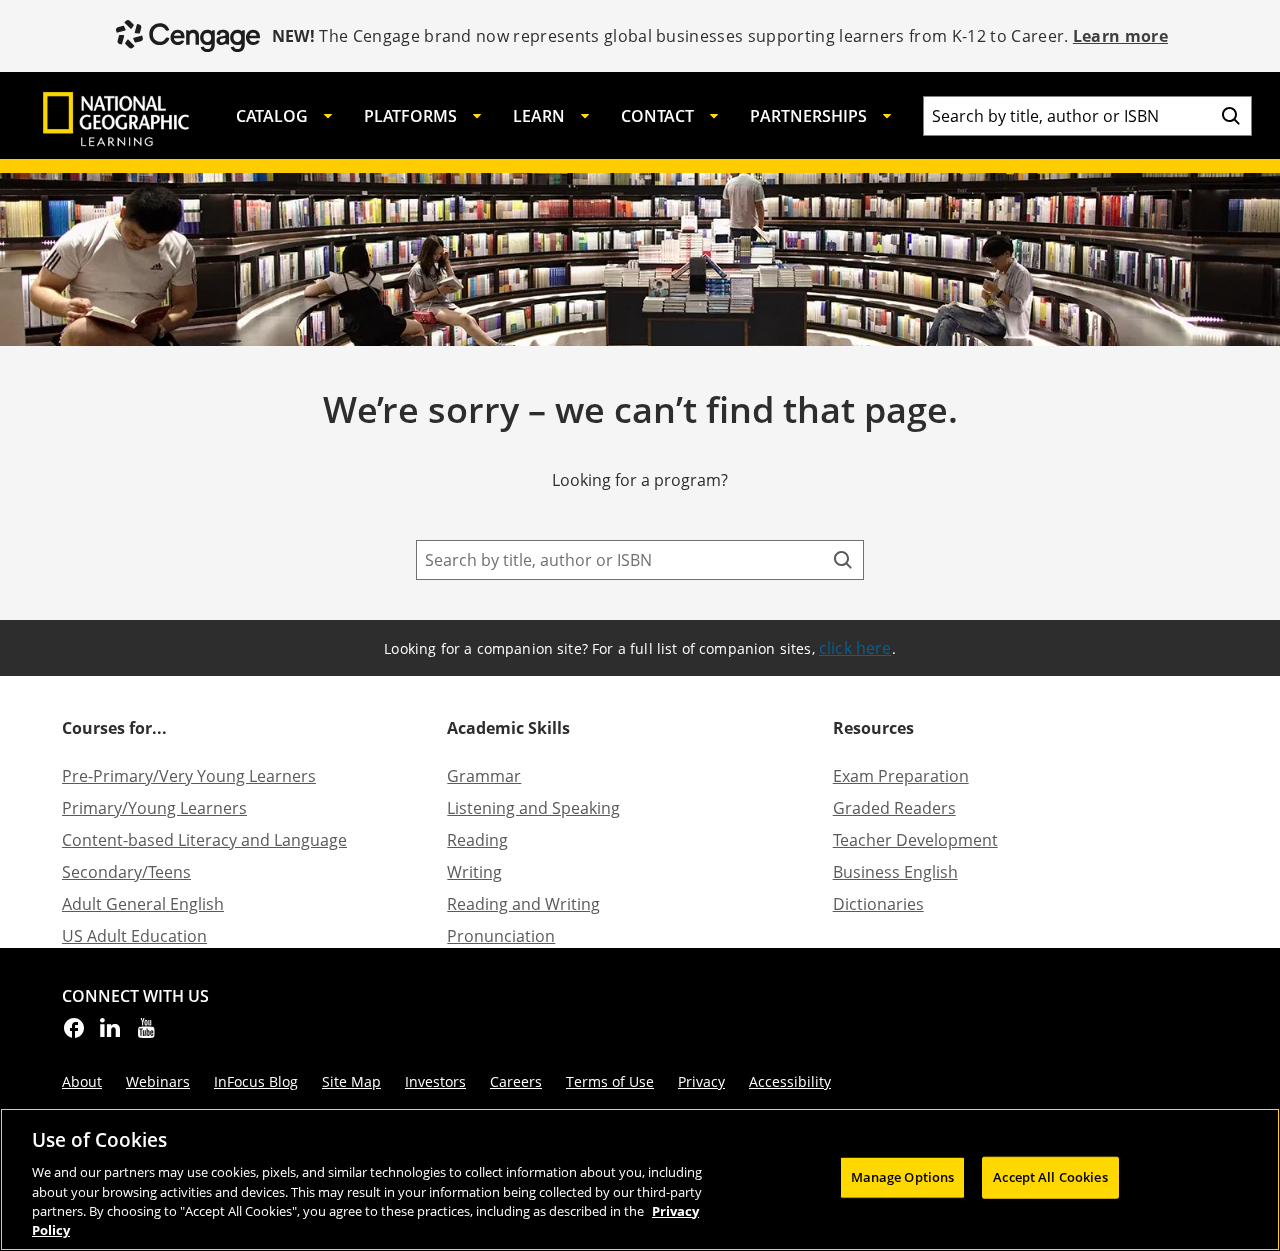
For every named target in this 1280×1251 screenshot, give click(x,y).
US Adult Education (134, 936)
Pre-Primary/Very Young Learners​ (189, 776)
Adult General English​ (143, 904)
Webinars (158, 1081)
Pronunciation (501, 936)
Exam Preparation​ (901, 776)
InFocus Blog (256, 1081)
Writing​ (474, 872)
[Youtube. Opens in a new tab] (146, 1034)
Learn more (1120, 36)
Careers (516, 1081)
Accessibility (790, 1081)
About (82, 1081)
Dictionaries (878, 904)
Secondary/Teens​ (126, 872)
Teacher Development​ (915, 840)
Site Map (351, 1081)
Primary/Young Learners (154, 808)
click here (855, 648)
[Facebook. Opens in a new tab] (74, 1034)
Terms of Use (610, 1081)
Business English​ (895, 872)
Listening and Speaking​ (533, 808)
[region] (640, 1179)
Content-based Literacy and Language (204, 840)
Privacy (701, 1081)
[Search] (1231, 116)
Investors (435, 1081)
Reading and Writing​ (523, 904)
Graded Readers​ (894, 808)
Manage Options (903, 1177)
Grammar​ (484, 776)
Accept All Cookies (1050, 1177)
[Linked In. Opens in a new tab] (110, 1034)
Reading (477, 840)
